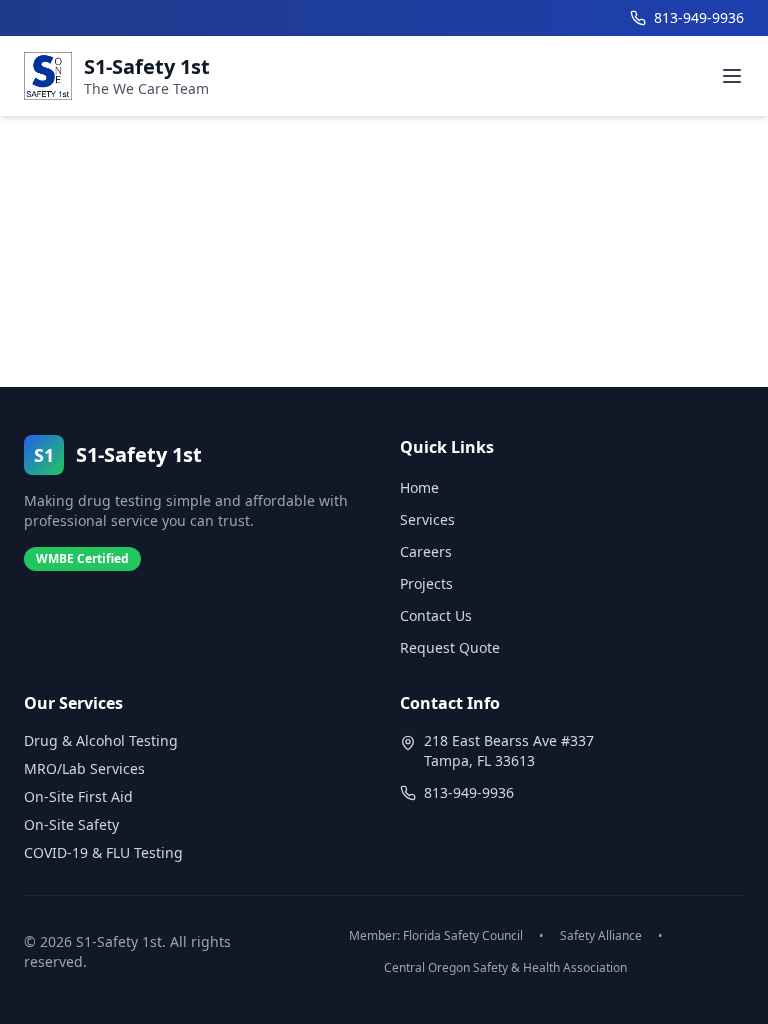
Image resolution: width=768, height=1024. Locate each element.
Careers (426, 551)
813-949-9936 (469, 792)
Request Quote (450, 647)
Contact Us (436, 615)
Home (419, 487)
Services (427, 519)
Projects (426, 583)
